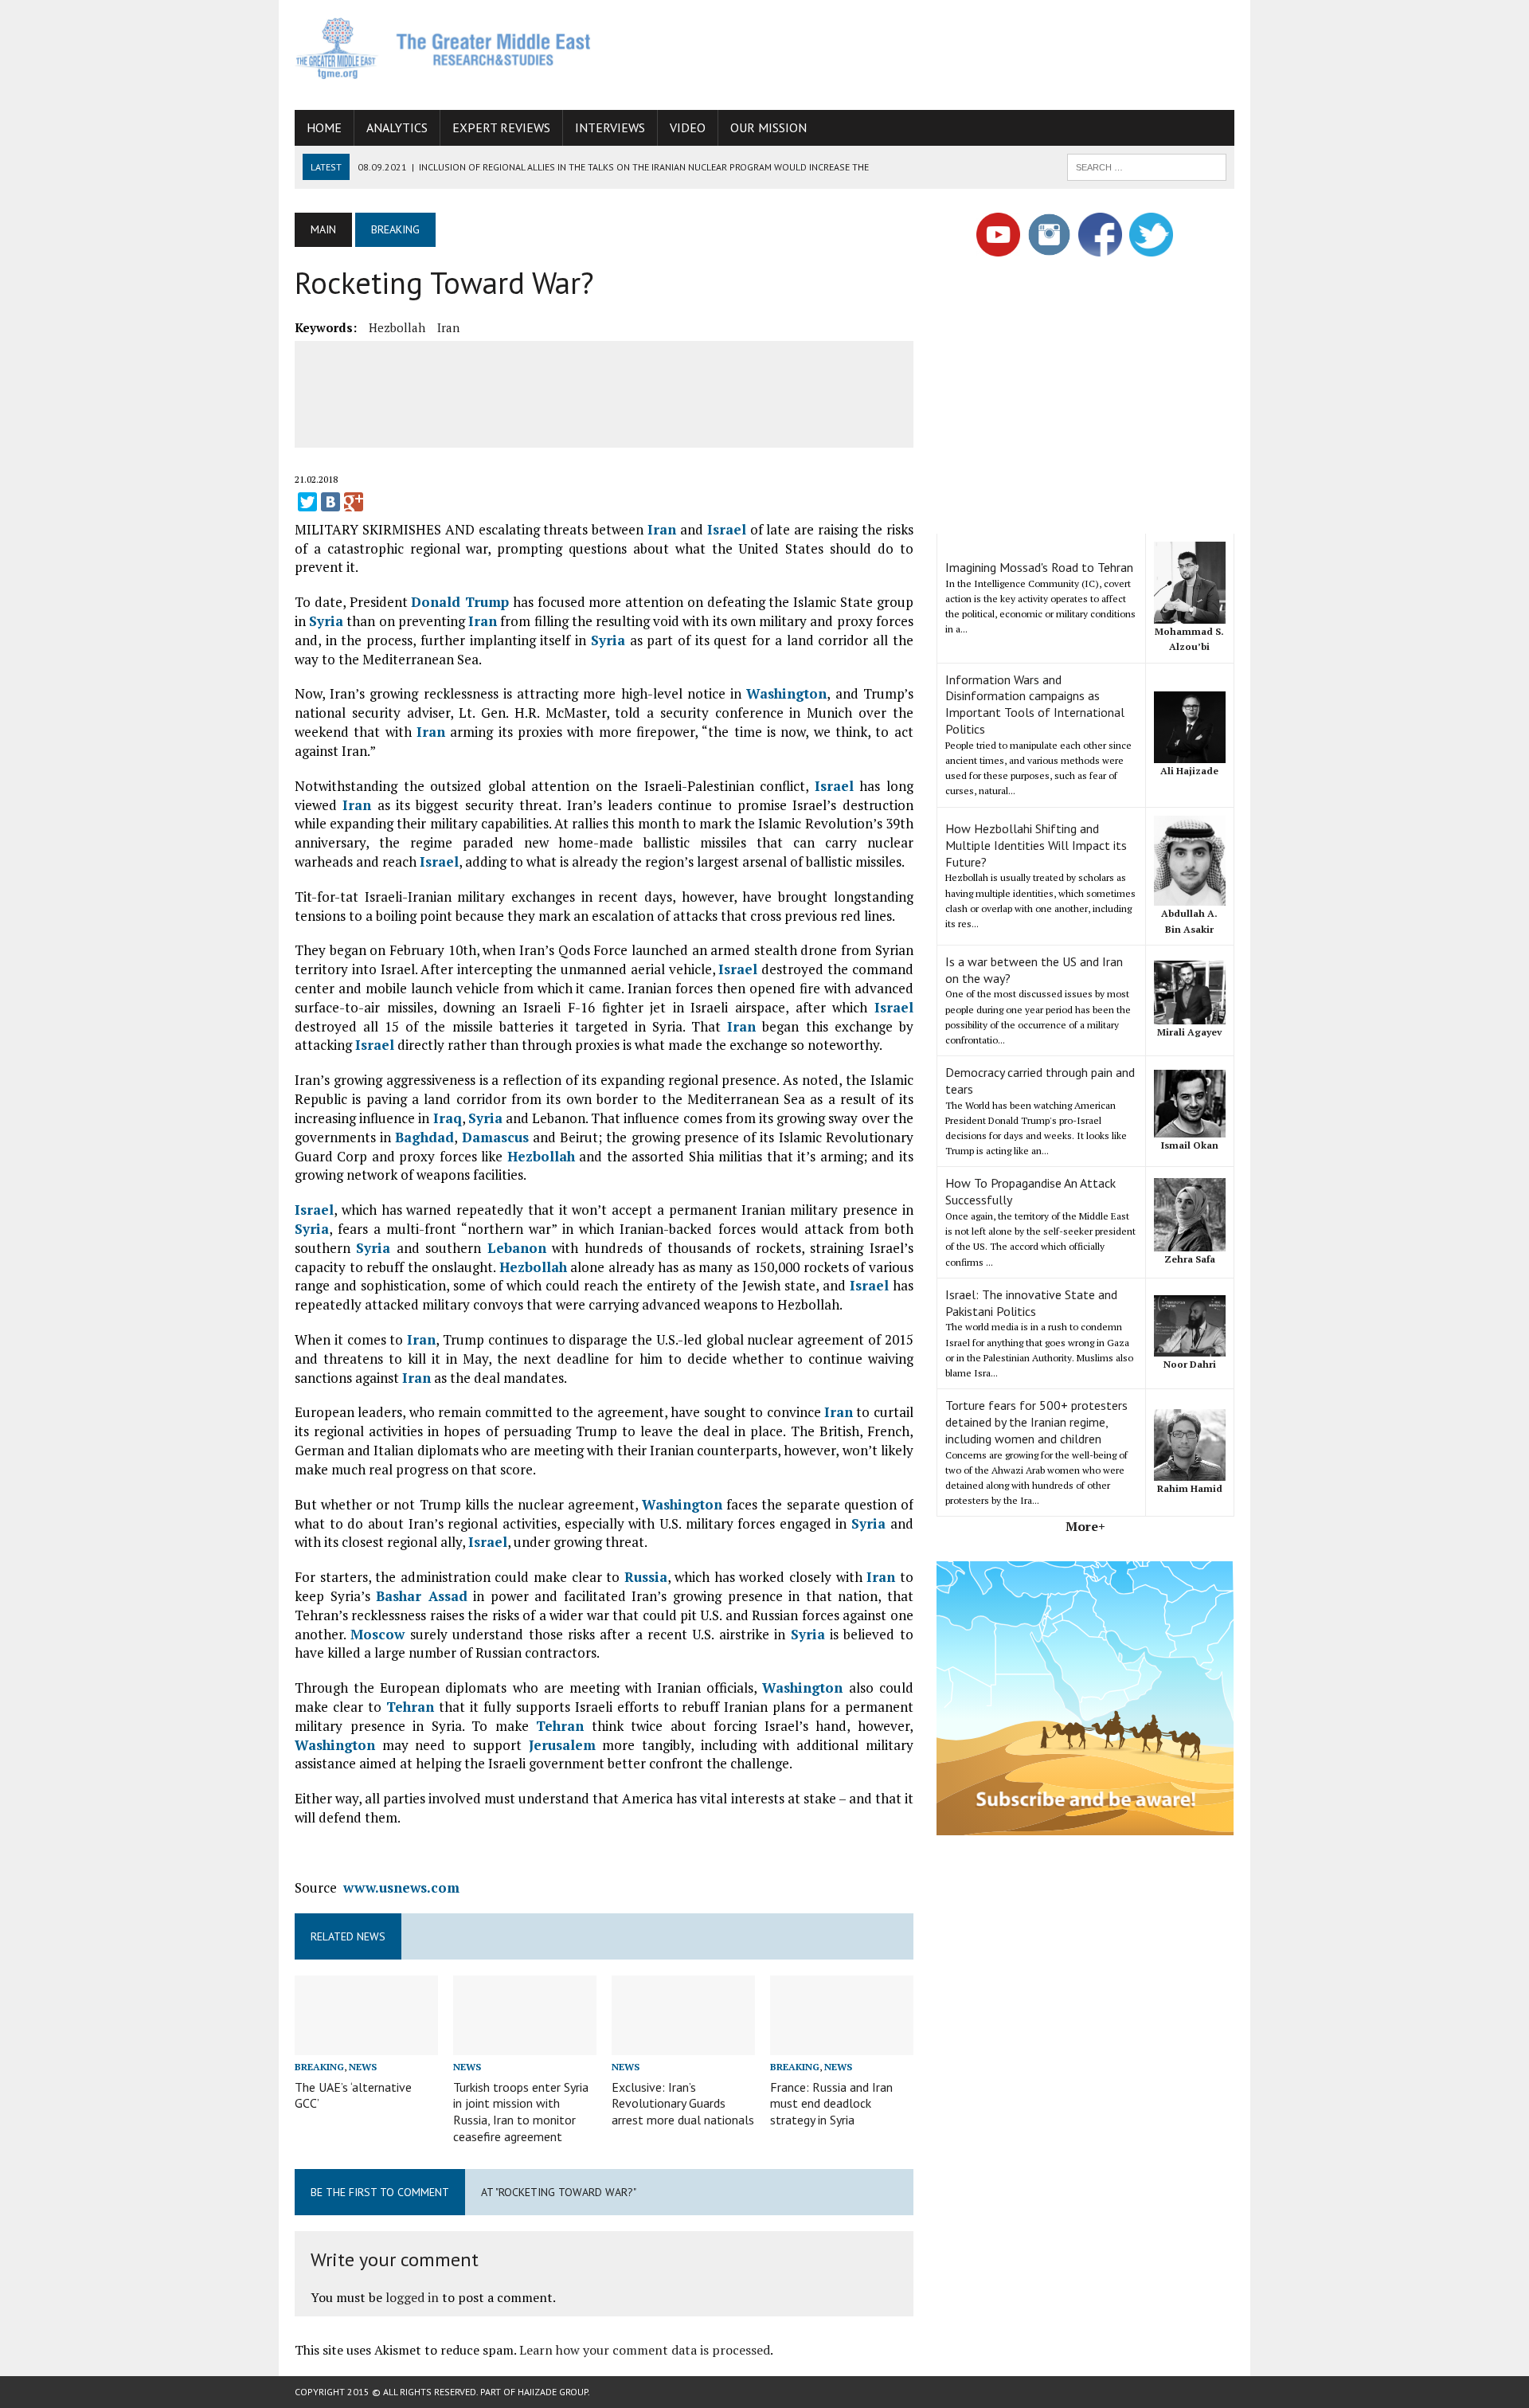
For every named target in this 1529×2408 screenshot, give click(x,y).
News (363, 2067)
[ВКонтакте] (330, 502)
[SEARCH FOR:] (1147, 166)
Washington (786, 693)
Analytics (397, 127)
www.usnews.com (401, 1887)
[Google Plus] (354, 502)
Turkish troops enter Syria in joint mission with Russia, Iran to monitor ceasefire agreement (521, 2112)
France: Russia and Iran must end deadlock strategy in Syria (831, 2104)
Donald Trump (460, 602)
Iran (448, 327)
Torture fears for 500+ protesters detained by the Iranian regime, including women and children (1036, 1422)
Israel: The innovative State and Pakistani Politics (1031, 1303)
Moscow (377, 1634)
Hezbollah (397, 327)
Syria (326, 621)
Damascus (495, 1137)
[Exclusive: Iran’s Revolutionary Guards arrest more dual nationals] (683, 2045)
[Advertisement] (944, 52)
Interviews (610, 127)
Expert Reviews (501, 127)
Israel (727, 529)
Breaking (319, 2067)
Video (688, 127)
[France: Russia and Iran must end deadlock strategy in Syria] (842, 2045)
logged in (412, 2297)
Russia (646, 1577)
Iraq (448, 1118)
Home (324, 127)
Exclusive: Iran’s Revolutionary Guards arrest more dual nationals (683, 2104)
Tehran (410, 1707)
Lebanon (517, 1248)
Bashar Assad (422, 1596)
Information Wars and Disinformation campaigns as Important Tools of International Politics (1035, 704)
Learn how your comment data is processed (645, 2350)
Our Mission (768, 127)
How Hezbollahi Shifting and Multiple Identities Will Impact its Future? (1036, 845)
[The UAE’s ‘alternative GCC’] (366, 2045)
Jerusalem (562, 1745)
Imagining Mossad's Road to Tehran (1039, 567)
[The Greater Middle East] (444, 48)
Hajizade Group (553, 2392)
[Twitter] (307, 502)
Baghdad (424, 1137)
